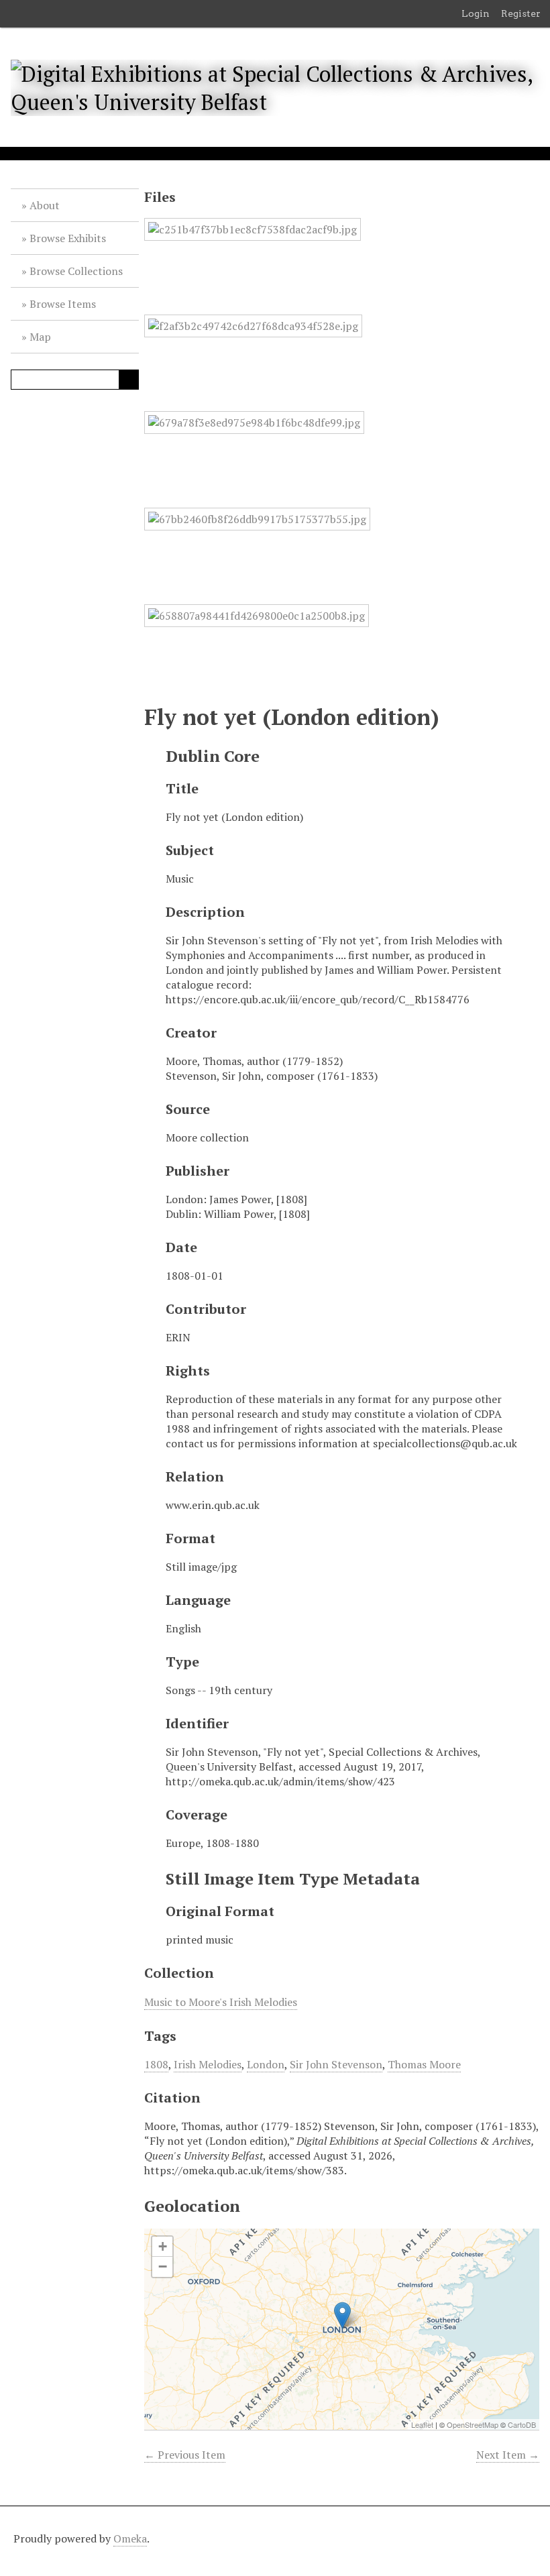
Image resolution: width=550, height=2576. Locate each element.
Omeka (130, 2538)
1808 (156, 2064)
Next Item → (508, 2455)
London (266, 2064)
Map (40, 337)
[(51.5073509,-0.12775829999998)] (342, 2315)
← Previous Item (185, 2455)
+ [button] (163, 2246)
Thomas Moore (424, 2064)
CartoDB (522, 2424)
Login (476, 13)
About (45, 205)
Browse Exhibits (68, 238)
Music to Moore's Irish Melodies (221, 2002)
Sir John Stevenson (336, 2064)
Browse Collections (76, 271)
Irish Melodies (208, 2064)
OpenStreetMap (473, 2424)
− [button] (163, 2266)
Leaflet (422, 2424)
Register (521, 13)
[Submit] (129, 380)
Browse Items (63, 304)
